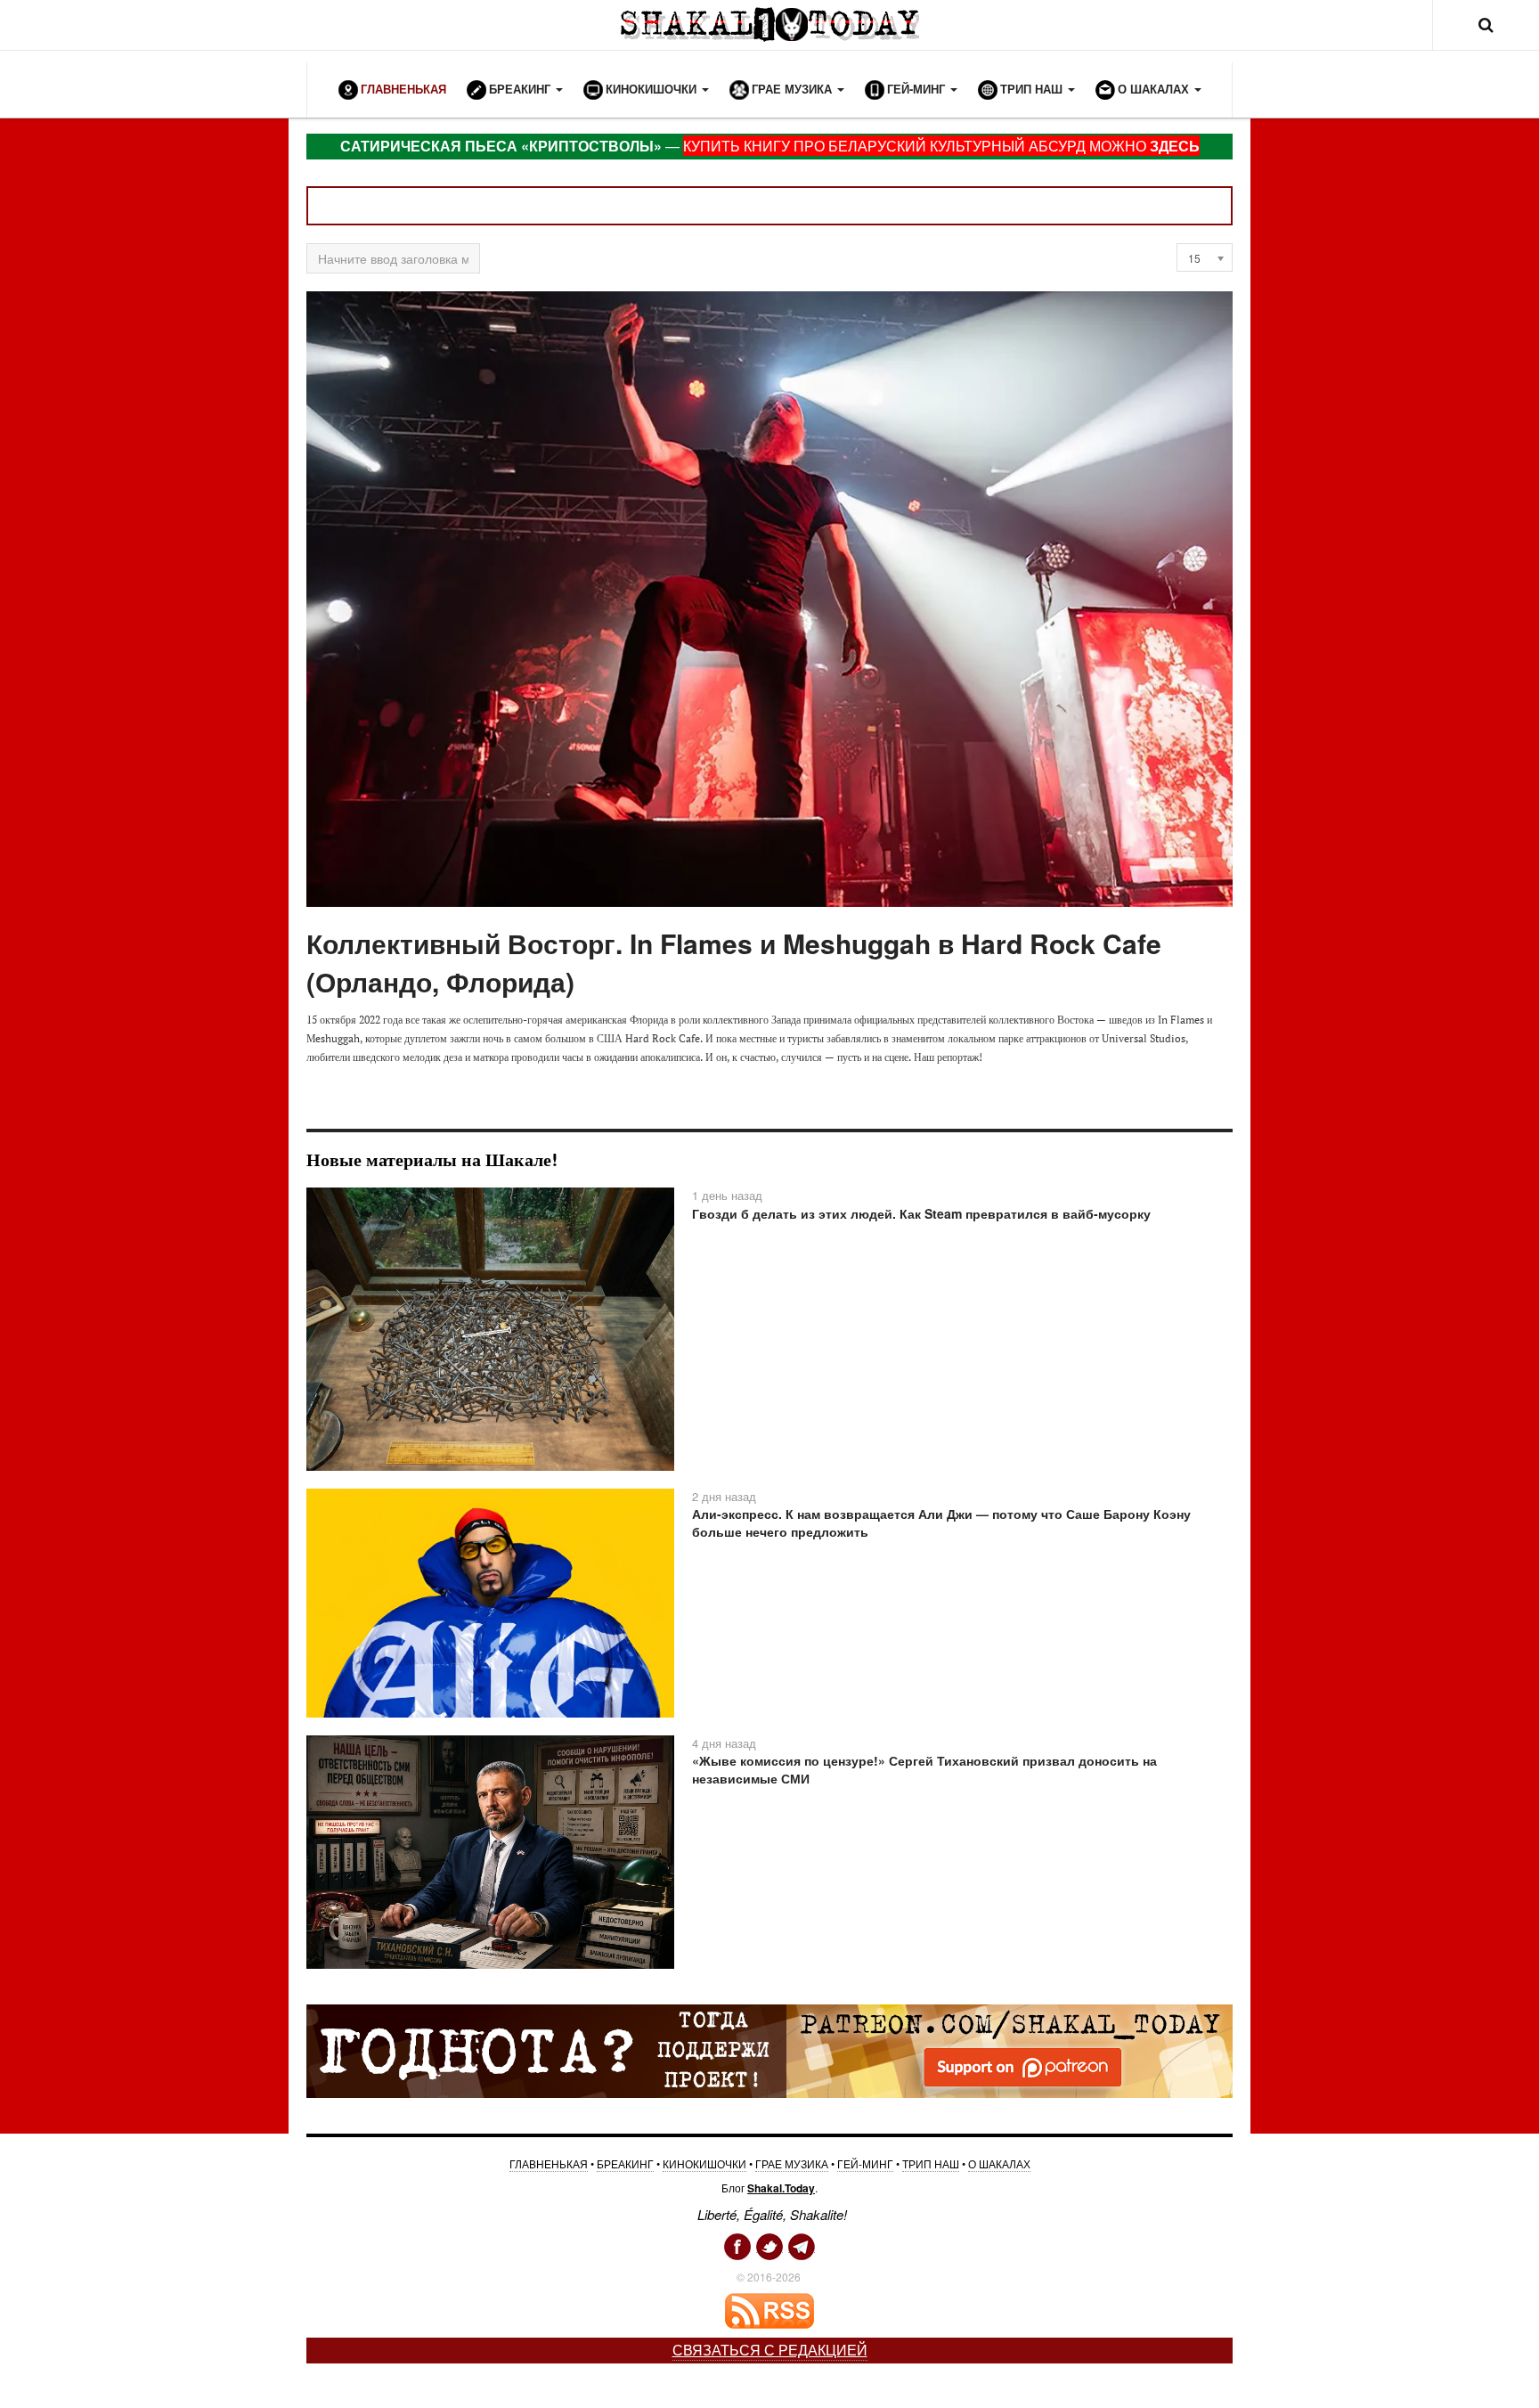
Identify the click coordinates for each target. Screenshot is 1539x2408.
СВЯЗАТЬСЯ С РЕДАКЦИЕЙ (770, 2350)
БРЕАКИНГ (625, 2163)
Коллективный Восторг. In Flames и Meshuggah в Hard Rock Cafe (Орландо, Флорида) (734, 962)
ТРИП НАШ (931, 2163)
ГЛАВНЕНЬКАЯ (549, 2163)
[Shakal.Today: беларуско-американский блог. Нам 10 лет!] (769, 24)
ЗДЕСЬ (1175, 146)
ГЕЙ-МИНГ (865, 2163)
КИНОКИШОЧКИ (704, 2163)
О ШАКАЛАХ (999, 2163)
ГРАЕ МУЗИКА (792, 2163)
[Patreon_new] (769, 2050)
